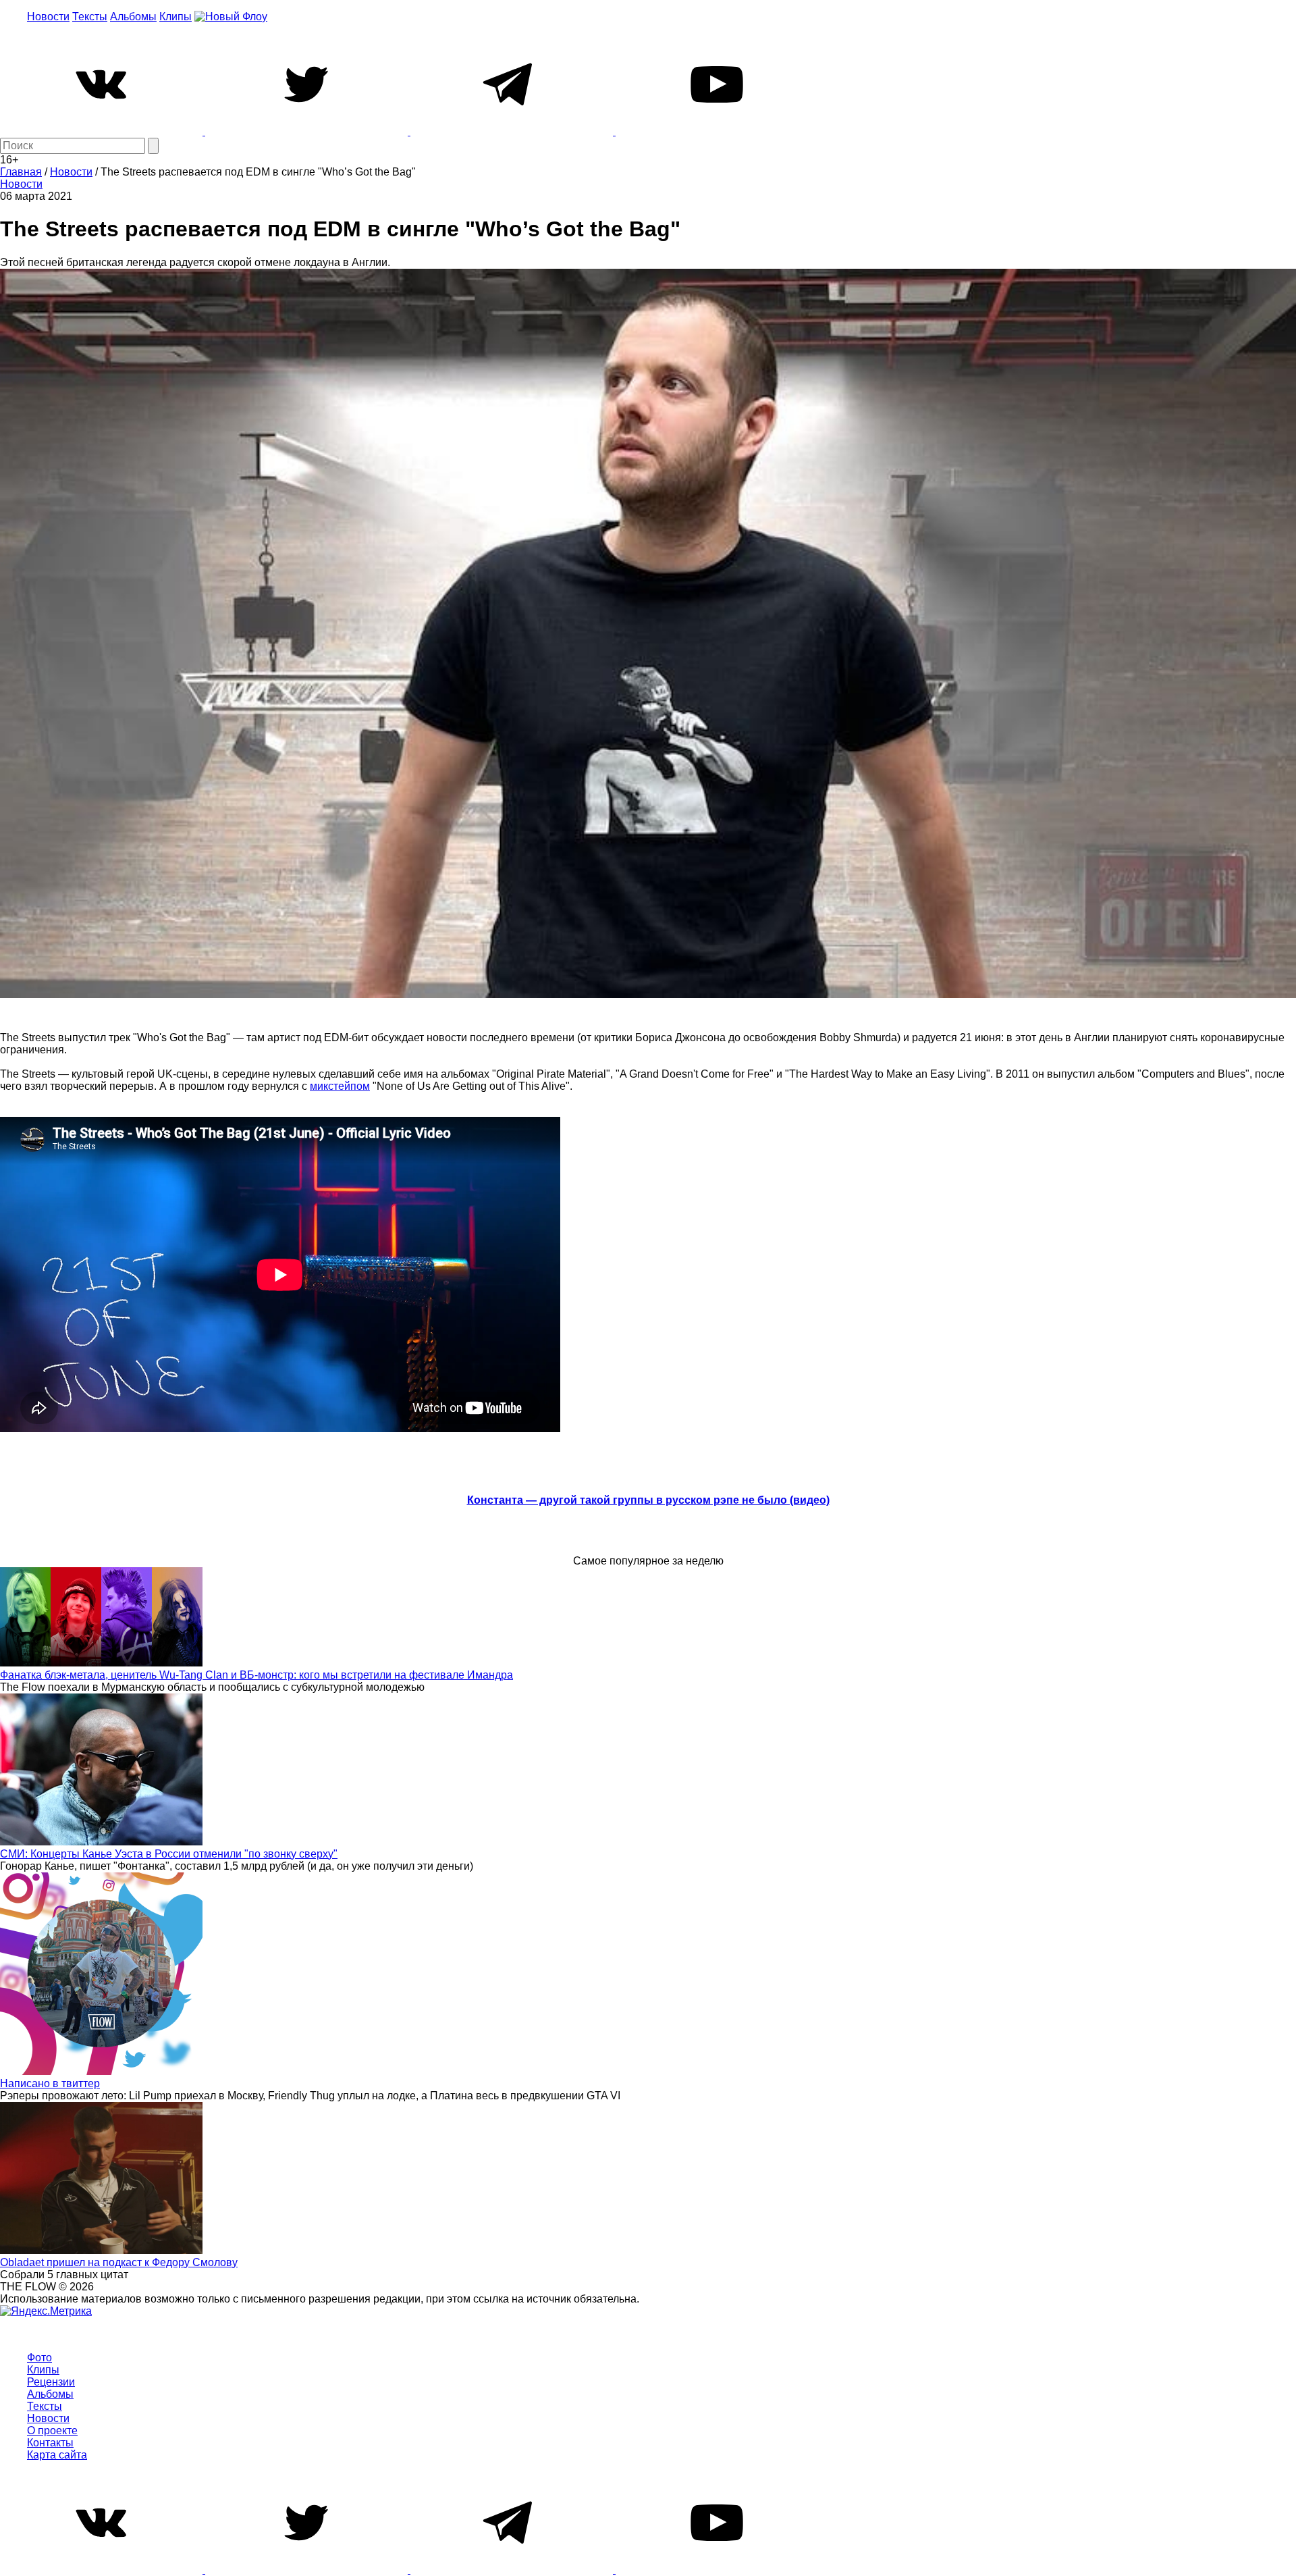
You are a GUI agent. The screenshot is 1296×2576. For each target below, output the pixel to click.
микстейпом (340, 1086)
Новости (48, 17)
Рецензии (51, 2382)
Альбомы (133, 17)
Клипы (175, 17)
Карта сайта (57, 2455)
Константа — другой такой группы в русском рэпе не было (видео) (648, 1500)
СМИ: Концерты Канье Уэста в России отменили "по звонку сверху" (169, 1854)
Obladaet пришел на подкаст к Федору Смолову (119, 2262)
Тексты (90, 17)
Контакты (50, 2443)
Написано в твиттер (50, 2083)
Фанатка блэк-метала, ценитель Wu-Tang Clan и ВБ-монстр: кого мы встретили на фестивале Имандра (256, 1675)
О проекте (52, 2430)
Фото (39, 2358)
